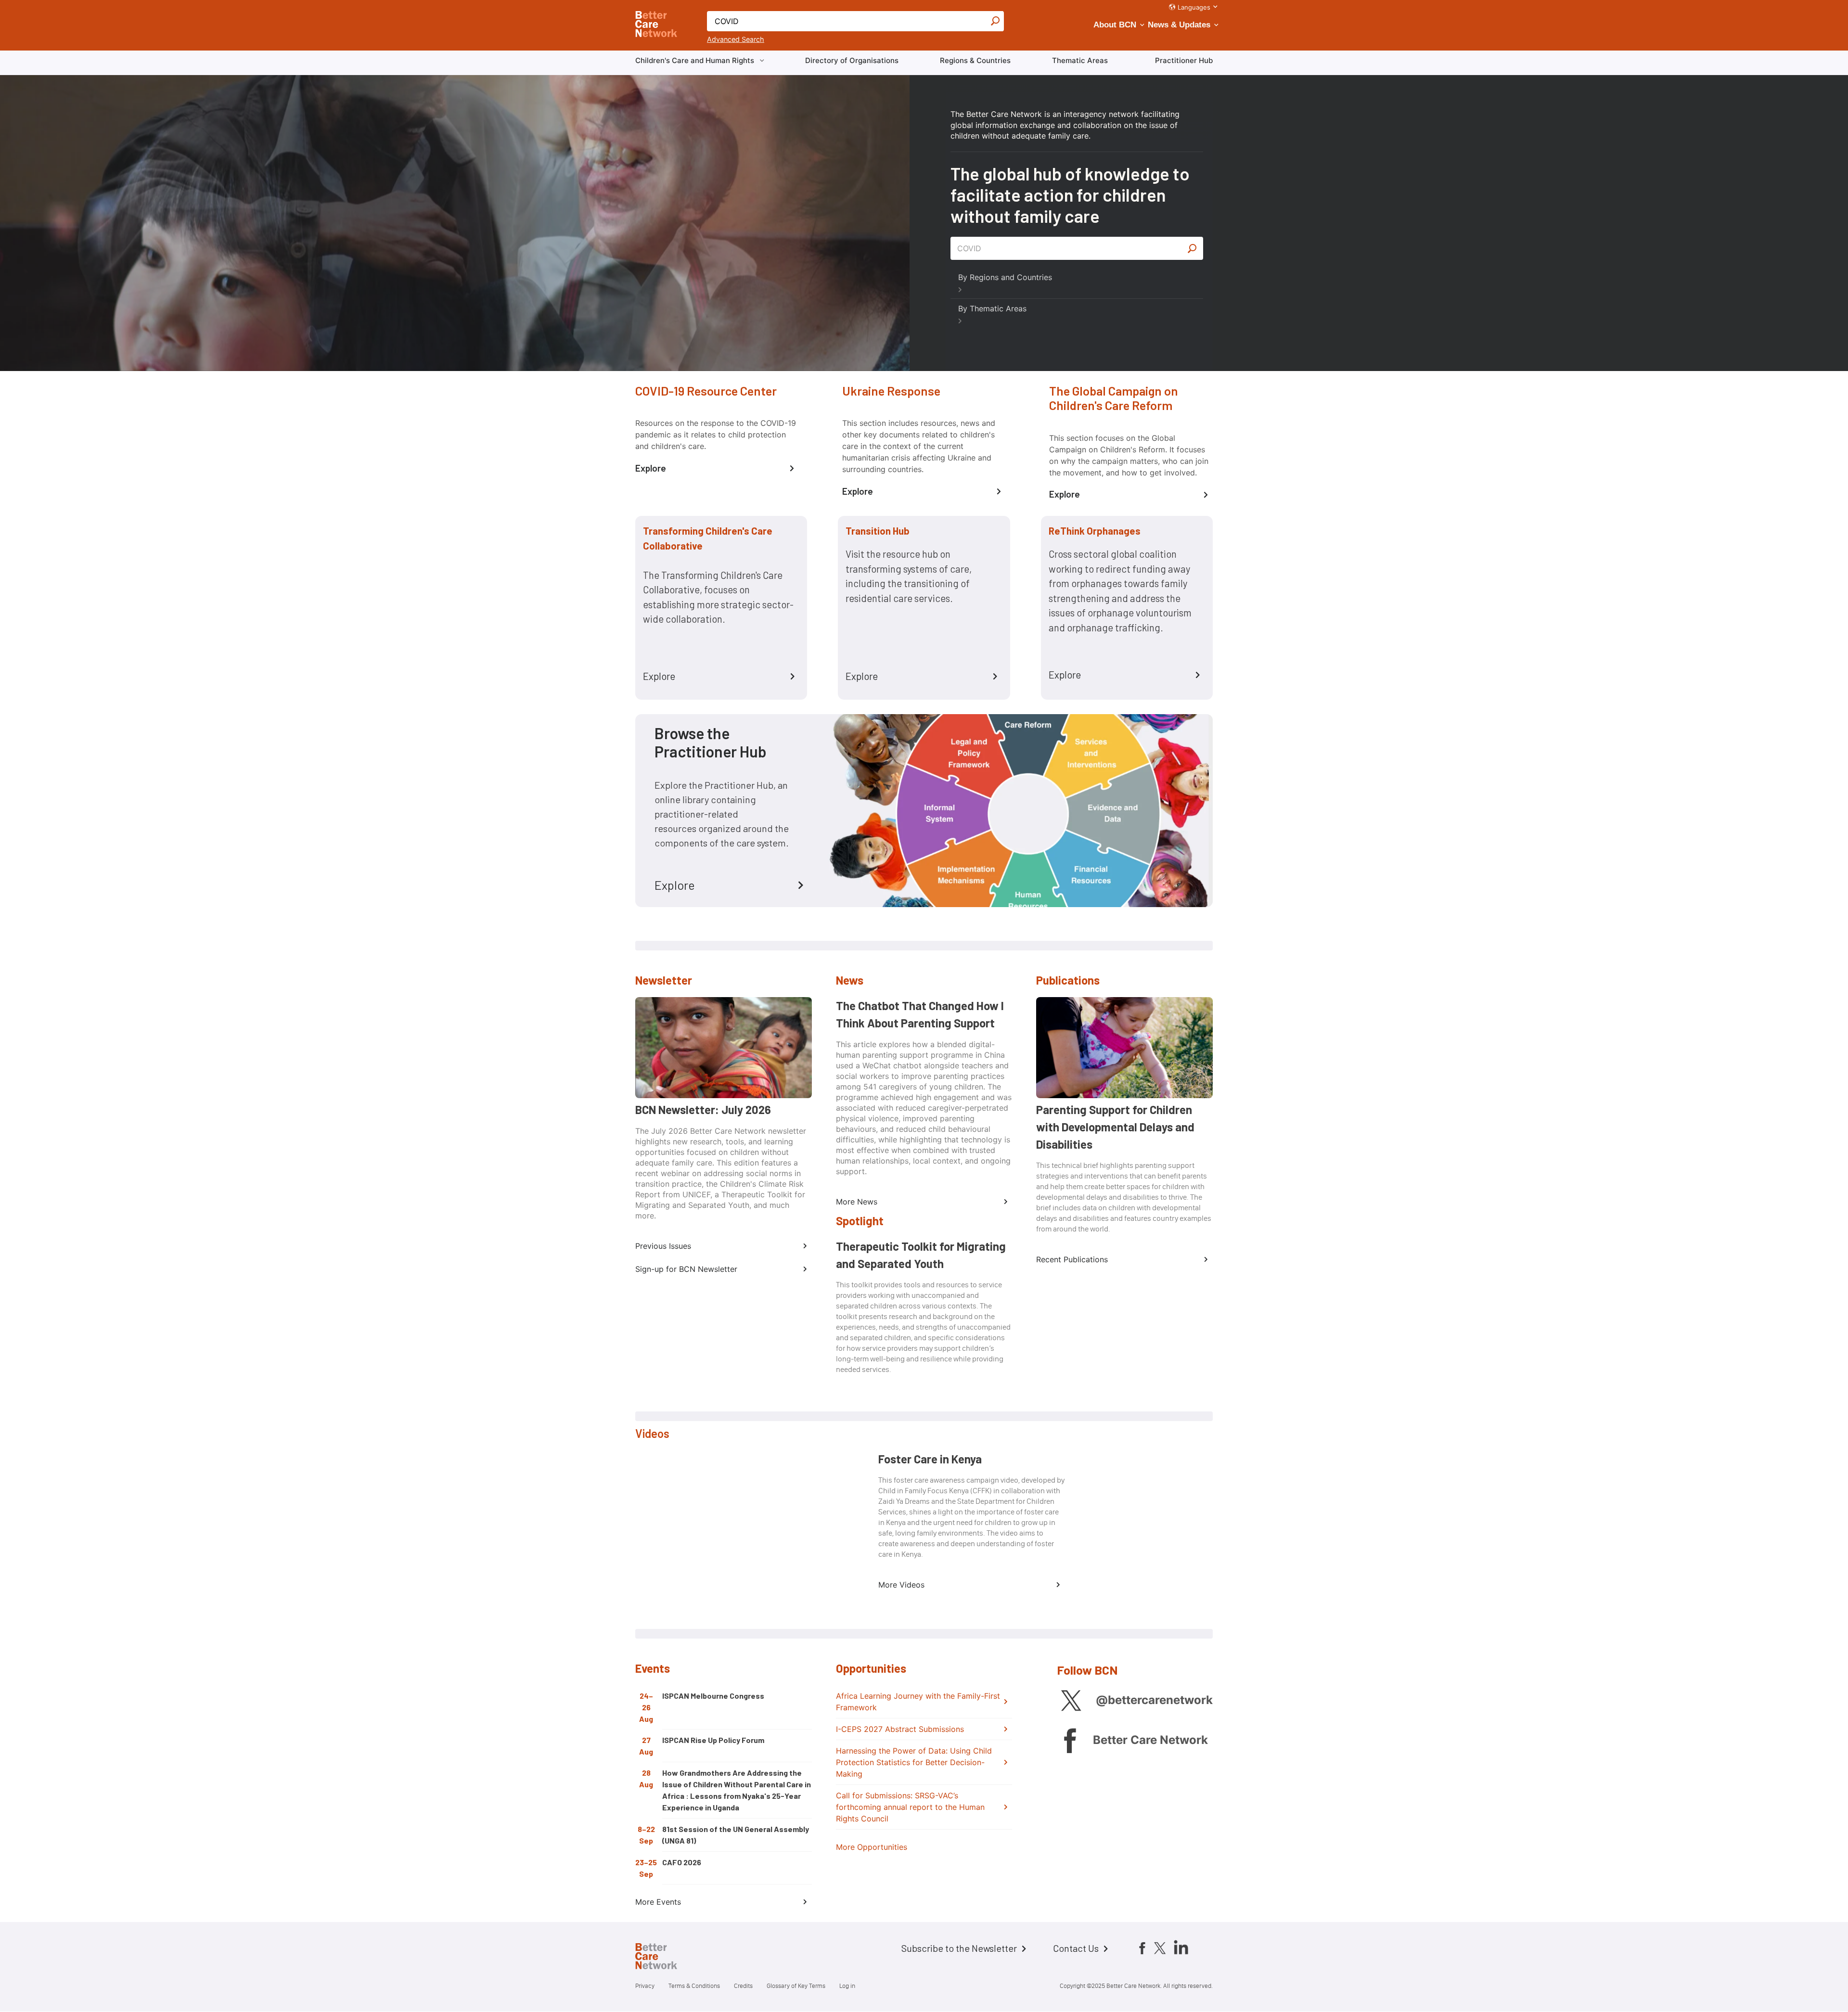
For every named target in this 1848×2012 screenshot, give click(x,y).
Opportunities (871, 1668)
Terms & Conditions (694, 1986)
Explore (651, 468)
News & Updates (1179, 25)
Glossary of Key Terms (796, 1986)
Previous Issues (663, 1246)
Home (664, 1958)
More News (857, 1202)
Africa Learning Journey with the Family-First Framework (918, 1702)
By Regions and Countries (1005, 277)
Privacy (645, 1986)
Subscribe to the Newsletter (959, 1948)
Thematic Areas (1080, 60)
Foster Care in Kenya (930, 1459)
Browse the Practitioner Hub (711, 742)
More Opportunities (872, 1847)
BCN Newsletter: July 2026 (703, 1109)
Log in (847, 1986)
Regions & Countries (975, 60)
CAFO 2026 (682, 1862)
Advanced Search (736, 39)
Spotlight (860, 1221)
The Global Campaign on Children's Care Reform (1114, 398)
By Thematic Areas (992, 308)
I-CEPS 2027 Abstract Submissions (900, 1729)
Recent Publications (1072, 1259)
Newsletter (664, 980)
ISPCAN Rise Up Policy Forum (713, 1740)
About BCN (1115, 25)
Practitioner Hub (1184, 60)
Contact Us (1076, 1948)
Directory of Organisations (852, 60)
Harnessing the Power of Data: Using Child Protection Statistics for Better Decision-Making (914, 1762)
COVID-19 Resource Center (706, 391)
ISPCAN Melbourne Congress (713, 1696)
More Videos (901, 1585)
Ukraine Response (891, 391)
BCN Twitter (1071, 1700)
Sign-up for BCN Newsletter (686, 1269)
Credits (743, 1986)
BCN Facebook (1070, 1740)
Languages (1194, 7)
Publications (1068, 980)
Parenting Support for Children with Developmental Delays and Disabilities (1115, 1127)
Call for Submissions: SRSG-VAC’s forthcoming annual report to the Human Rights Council (910, 1807)
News (850, 980)
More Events (658, 1902)
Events (653, 1668)
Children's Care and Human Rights (695, 60)
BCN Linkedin (1181, 1947)
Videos (652, 1433)
